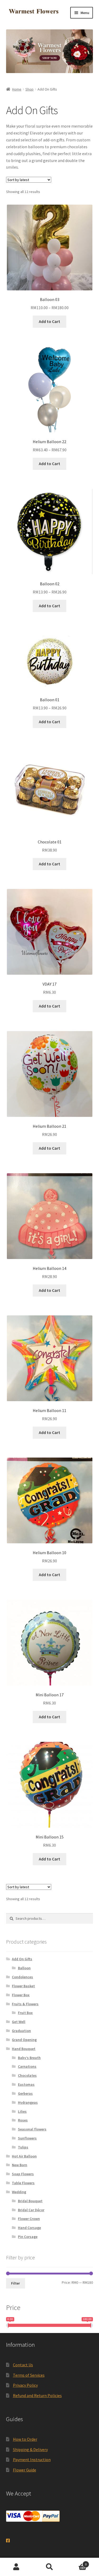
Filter (15, 2283)
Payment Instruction (32, 2460)
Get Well (19, 2022)
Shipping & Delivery (30, 2449)
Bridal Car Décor (31, 2210)
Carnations (27, 2066)
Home (17, 89)
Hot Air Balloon (24, 2156)
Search (49, 2567)
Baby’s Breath (29, 2058)
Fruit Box (25, 2013)
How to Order (25, 2439)
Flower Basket (23, 1986)
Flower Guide (25, 2470)
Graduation (21, 2031)
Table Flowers (23, 2183)
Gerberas (25, 2093)
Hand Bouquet (24, 2049)
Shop (29, 89)
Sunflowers (27, 2138)
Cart (76, 2562)
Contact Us (23, 2365)
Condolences (22, 1977)
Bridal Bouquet (30, 2201)
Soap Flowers (23, 2174)
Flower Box (21, 1995)
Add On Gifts (22, 1959)
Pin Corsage (28, 2237)
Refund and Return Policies (37, 2395)
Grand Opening (24, 2040)
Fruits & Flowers (25, 2004)
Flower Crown (29, 2219)
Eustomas (26, 2084)
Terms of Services (29, 2375)
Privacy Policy (25, 2385)
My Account (16, 2567)
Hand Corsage (29, 2228)
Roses (23, 2120)
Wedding (19, 2192)
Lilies (22, 2111)
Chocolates (27, 2075)
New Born (20, 2165)
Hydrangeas (28, 2102)
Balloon (24, 1968)
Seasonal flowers (32, 2129)
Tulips (23, 2147)
